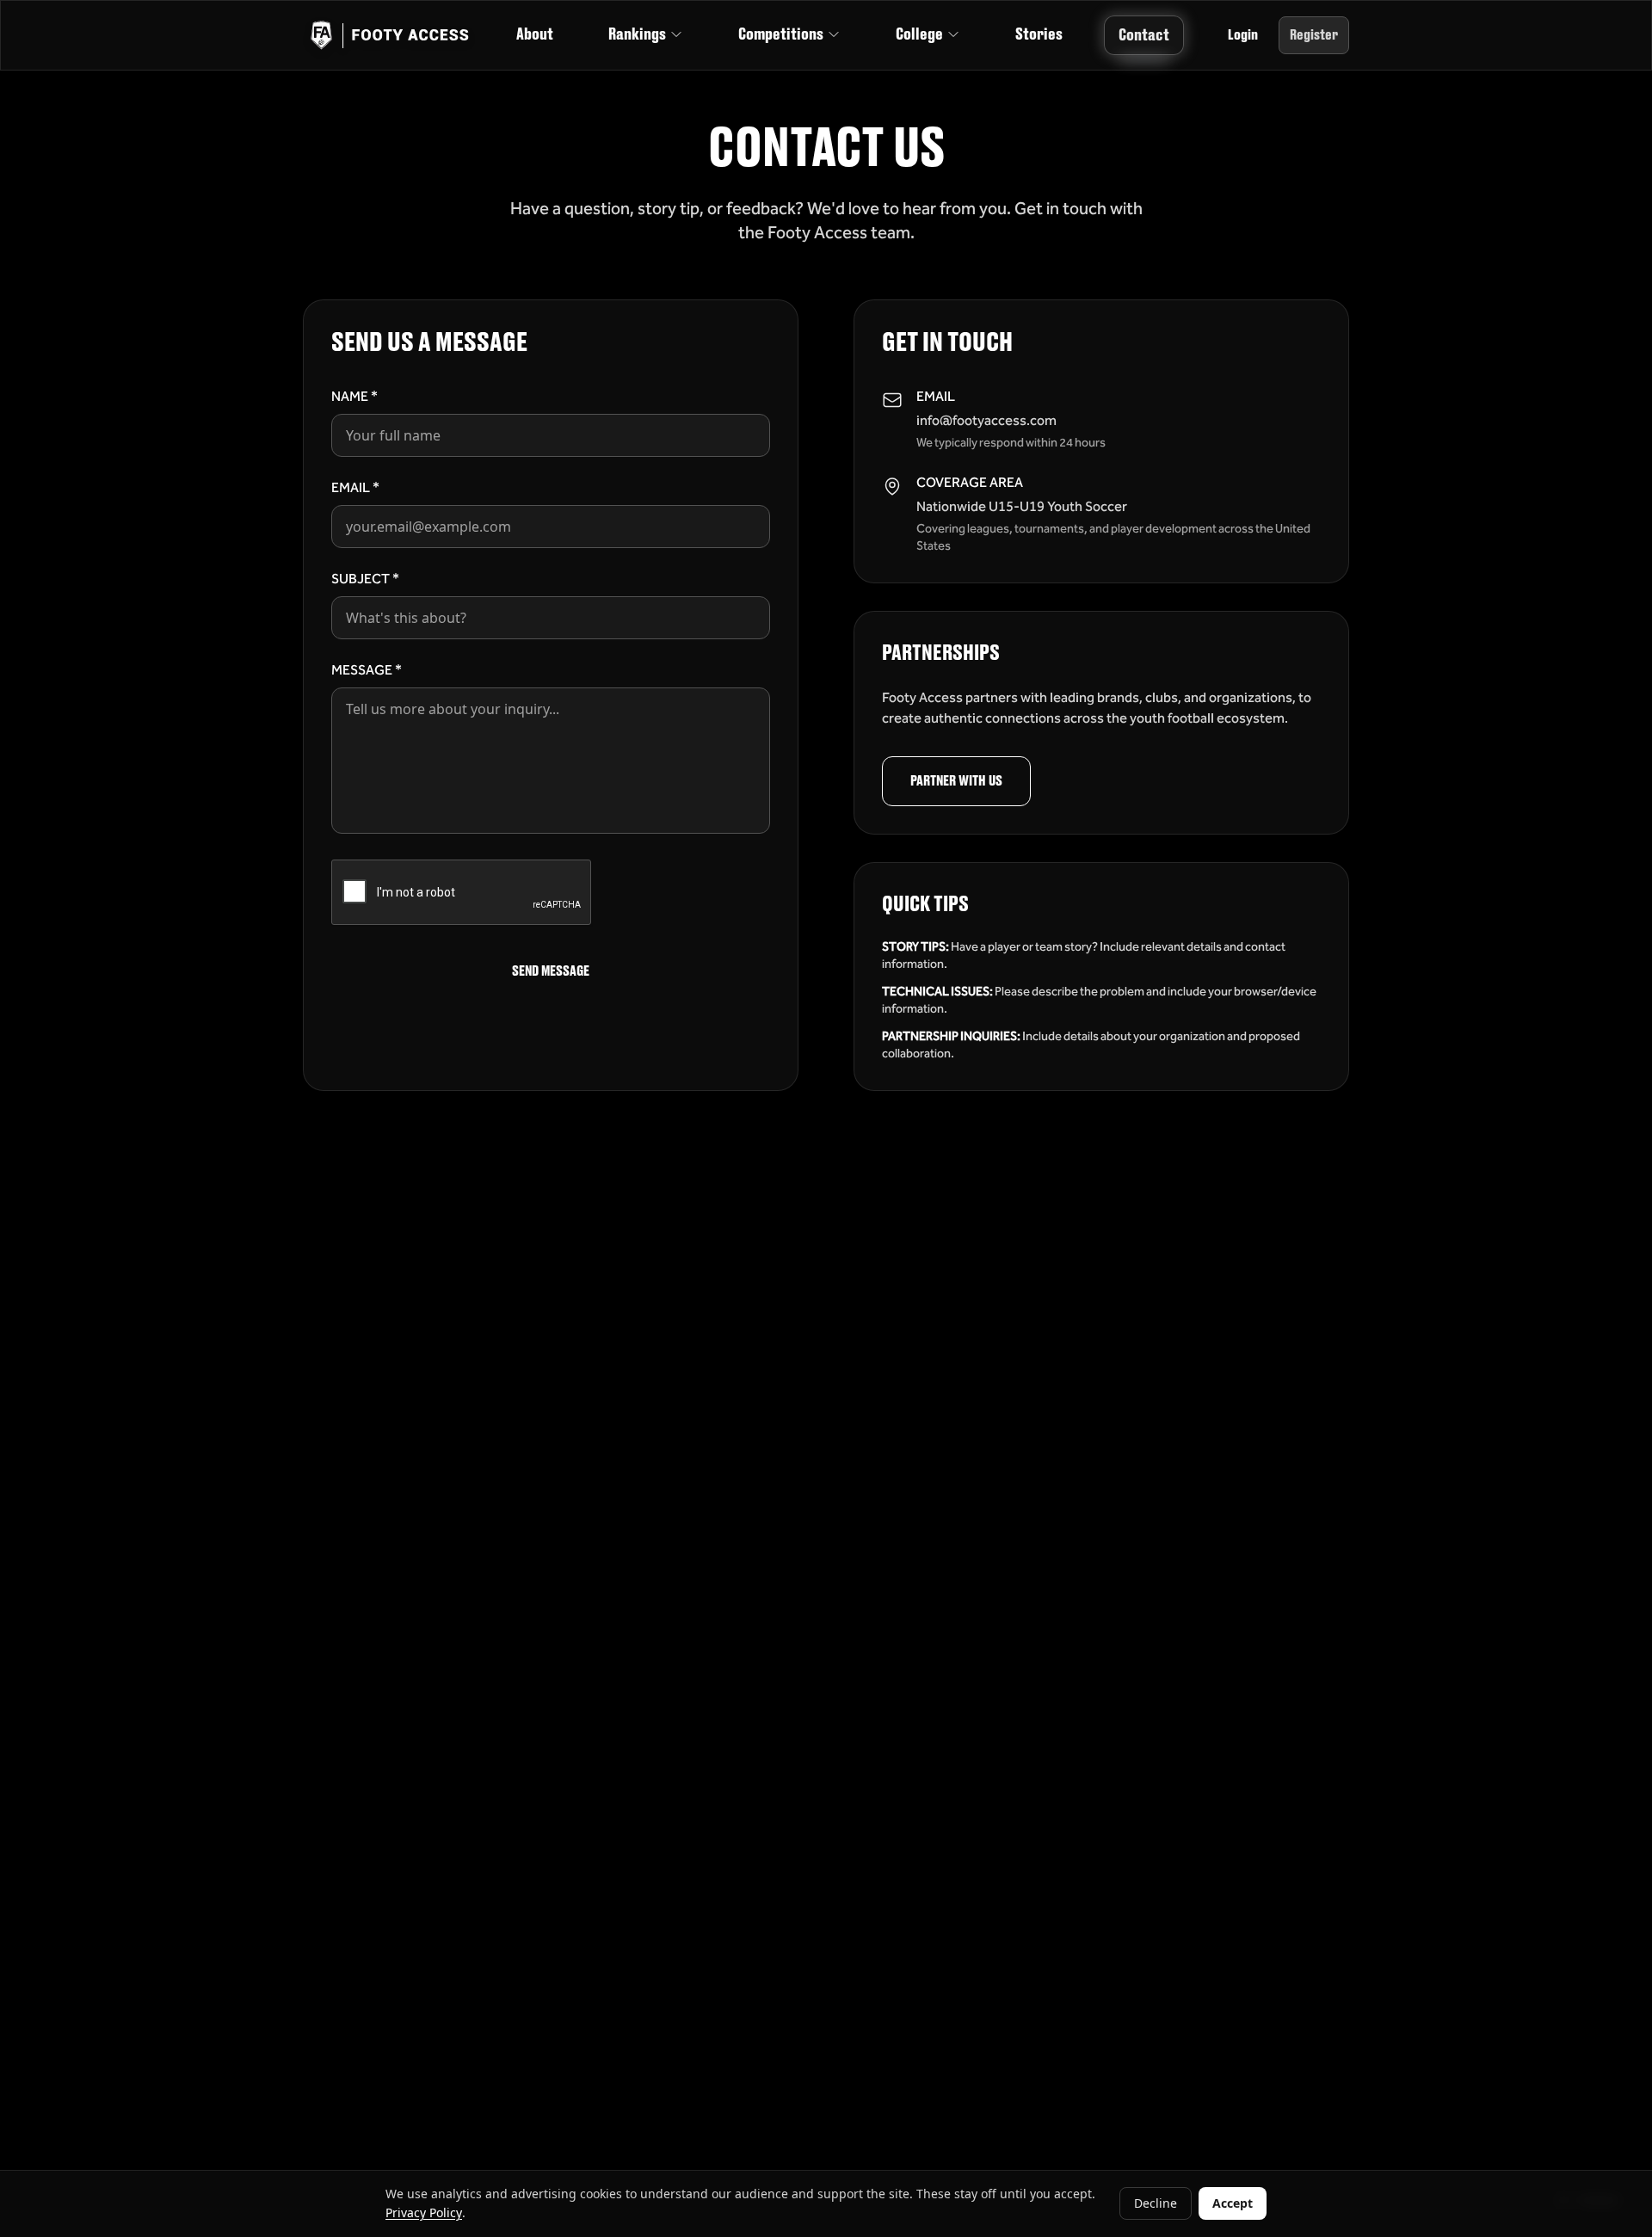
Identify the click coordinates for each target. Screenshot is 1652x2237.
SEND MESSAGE (551, 971)
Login (1243, 35)
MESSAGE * (367, 670)
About (535, 34)
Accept (1233, 2203)
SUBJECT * (365, 579)
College (919, 34)
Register (1314, 35)
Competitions (781, 34)
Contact (1144, 35)
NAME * (354, 396)
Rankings (637, 34)
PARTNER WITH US (956, 781)
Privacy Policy (424, 2212)
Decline (1156, 2203)
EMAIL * (355, 487)
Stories (1039, 34)
